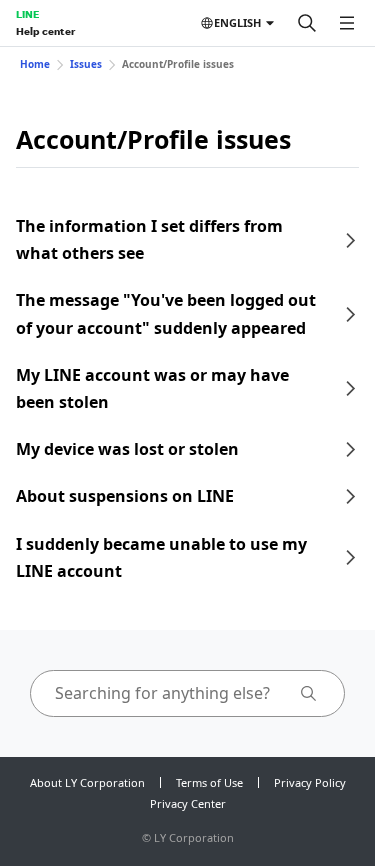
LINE (27, 14)
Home (35, 64)
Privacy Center (188, 803)
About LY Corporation (87, 782)
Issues (86, 64)
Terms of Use (209, 782)
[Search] (307, 23)
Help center (45, 31)
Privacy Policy (310, 782)
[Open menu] (347, 23)
